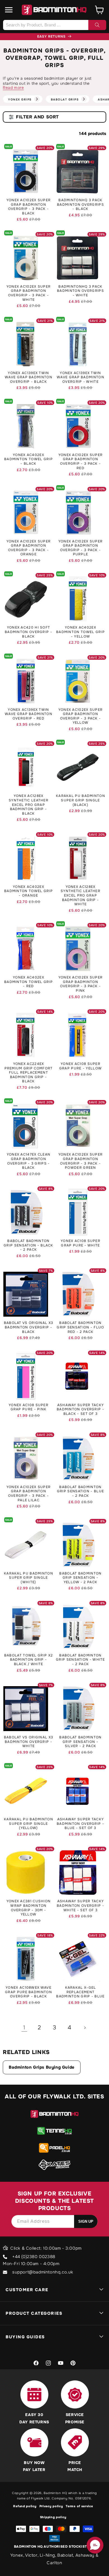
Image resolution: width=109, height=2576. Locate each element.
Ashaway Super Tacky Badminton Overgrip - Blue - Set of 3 (80, 1824)
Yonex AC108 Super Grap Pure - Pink (29, 1407)
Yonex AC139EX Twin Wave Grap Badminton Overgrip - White (80, 377)
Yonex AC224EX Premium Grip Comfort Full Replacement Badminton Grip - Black (29, 1073)
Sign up (86, 2221)
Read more (13, 88)
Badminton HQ (55, 2493)
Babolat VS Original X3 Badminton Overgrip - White (29, 1742)
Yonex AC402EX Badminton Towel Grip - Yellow (80, 632)
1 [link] (24, 2028)
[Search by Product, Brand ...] (97, 25)
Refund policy (25, 2506)
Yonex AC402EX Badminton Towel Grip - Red (29, 982)
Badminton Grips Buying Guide (42, 2067)
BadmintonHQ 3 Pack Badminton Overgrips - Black (80, 205)
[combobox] (54, 25)
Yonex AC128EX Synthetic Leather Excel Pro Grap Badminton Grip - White (80, 896)
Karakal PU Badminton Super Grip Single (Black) (80, 800)
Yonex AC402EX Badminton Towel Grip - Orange (29, 891)
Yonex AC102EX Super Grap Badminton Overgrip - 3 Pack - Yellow (81, 716)
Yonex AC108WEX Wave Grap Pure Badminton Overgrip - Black (29, 1992)
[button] (9, 10)
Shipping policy (53, 2517)
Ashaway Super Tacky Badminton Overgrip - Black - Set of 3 (80, 1410)
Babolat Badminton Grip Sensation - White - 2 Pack (80, 1660)
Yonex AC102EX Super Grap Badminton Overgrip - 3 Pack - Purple (81, 548)
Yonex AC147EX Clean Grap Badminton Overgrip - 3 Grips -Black (29, 1161)
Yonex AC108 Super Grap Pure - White (80, 1243)
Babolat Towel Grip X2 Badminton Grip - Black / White (29, 1660)
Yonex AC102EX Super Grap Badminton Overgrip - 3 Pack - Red (81, 462)
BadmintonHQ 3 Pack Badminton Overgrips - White (80, 291)
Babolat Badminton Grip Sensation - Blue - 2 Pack (80, 1491)
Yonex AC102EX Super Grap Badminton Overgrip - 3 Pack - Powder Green (81, 1161)
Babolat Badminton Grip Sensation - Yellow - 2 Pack (80, 1578)
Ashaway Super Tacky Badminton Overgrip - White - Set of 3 (80, 1906)
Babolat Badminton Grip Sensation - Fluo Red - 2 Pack (80, 1327)
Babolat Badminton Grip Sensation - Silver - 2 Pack (80, 1742)
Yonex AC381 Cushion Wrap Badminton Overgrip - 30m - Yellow (29, 1908)
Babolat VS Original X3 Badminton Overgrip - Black (29, 1327)
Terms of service (79, 2506)
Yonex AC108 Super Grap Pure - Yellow (80, 1066)
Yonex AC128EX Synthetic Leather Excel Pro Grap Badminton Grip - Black (29, 805)
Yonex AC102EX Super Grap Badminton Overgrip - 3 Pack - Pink (81, 984)
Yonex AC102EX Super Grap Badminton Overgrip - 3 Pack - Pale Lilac (29, 1494)
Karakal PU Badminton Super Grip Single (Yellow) (29, 1824)
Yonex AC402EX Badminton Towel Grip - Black (29, 459)
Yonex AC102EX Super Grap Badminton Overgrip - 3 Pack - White (29, 293)
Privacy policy (51, 2506)
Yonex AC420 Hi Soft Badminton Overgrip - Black (29, 632)
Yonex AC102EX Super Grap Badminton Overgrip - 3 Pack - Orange (29, 548)
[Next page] (85, 2028)
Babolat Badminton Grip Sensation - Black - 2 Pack (29, 1245)
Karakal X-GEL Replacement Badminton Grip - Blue (80, 1992)
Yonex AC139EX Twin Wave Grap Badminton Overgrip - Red (29, 714)
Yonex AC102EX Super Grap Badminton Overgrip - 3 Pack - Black (29, 207)
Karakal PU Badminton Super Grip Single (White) (29, 1578)
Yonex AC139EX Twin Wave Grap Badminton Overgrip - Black (29, 377)
